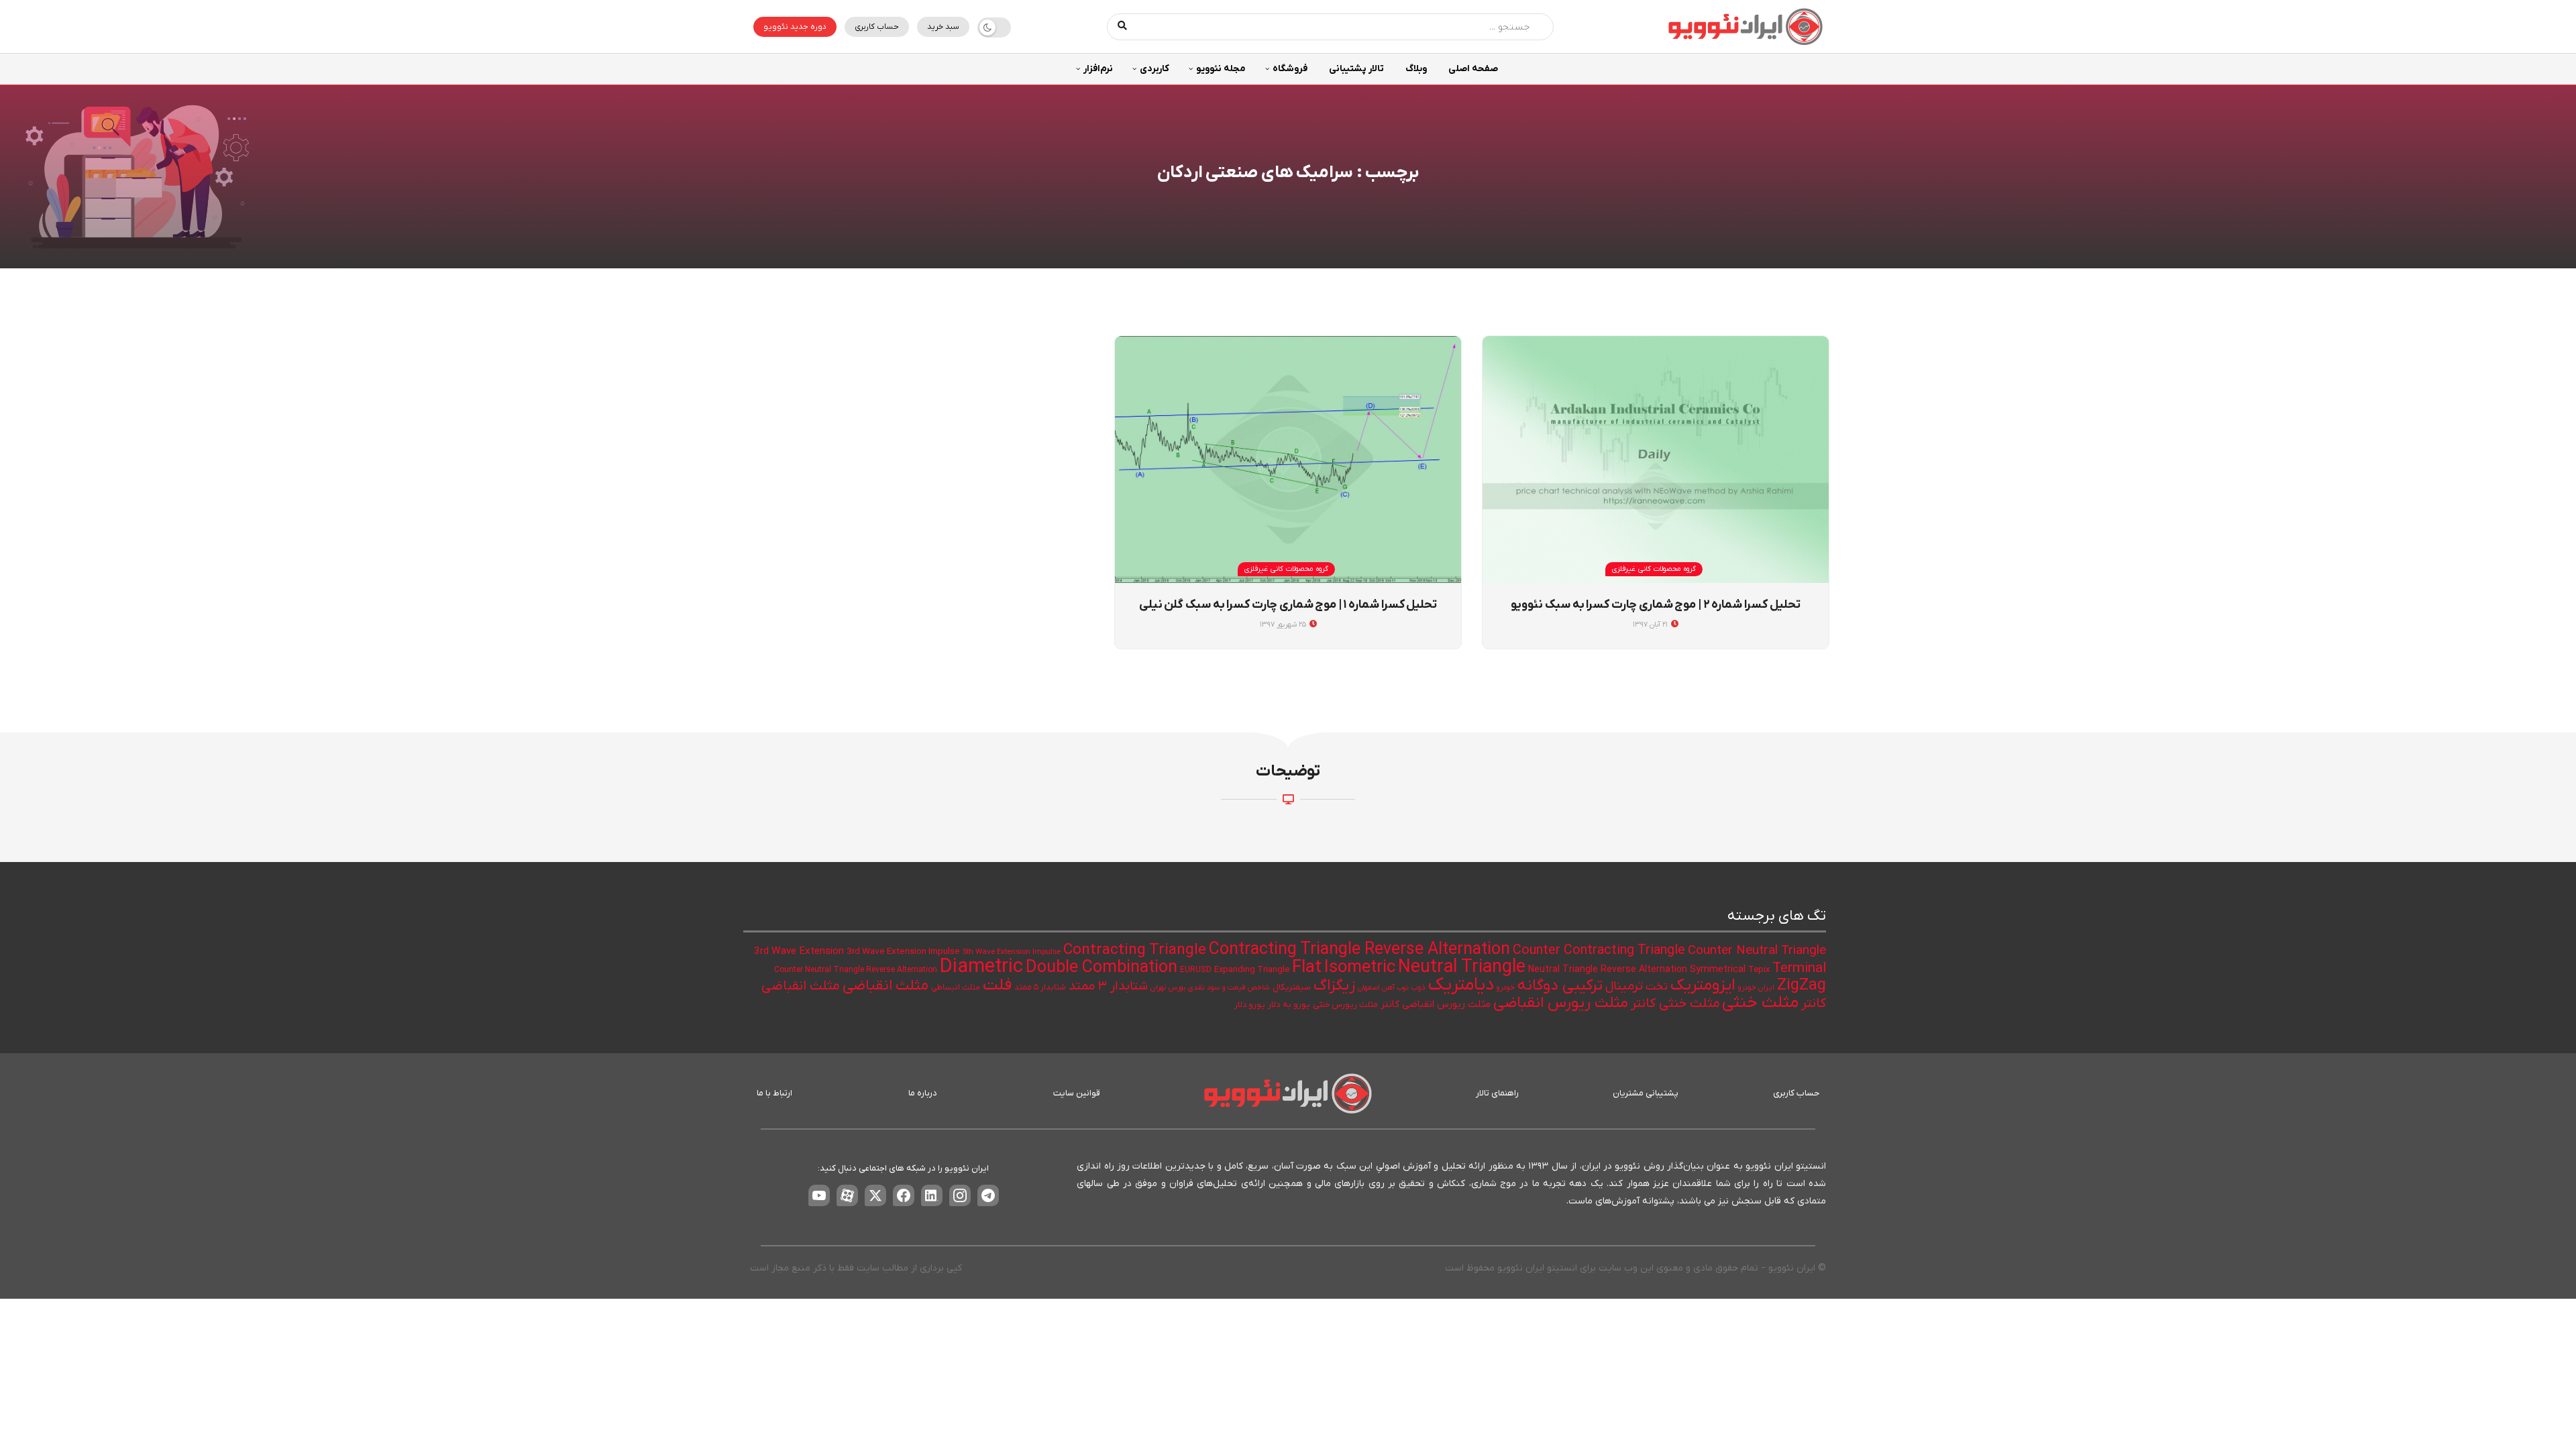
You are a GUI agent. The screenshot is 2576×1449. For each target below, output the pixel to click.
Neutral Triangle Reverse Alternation (1608, 970)
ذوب (1418, 988)
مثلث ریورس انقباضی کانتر (1436, 1005)
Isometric (1360, 968)
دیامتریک (1461, 985)
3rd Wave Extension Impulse (903, 952)
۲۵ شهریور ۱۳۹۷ (1284, 625)
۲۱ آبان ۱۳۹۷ (1651, 625)
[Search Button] (1123, 27)
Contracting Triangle (1135, 950)
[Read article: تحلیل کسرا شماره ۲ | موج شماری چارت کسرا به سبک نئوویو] (1656, 460)
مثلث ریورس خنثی (1345, 1005)
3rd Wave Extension (799, 951)
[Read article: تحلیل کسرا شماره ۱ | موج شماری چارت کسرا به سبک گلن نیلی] (1288, 460)
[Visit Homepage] (1746, 26)
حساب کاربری (877, 27)
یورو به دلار (1289, 1005)
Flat (1307, 968)
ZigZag (1802, 985)
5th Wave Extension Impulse (1012, 952)
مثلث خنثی (1760, 1003)
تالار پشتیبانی (1356, 69)
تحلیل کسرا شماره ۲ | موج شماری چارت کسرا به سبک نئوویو (1655, 605)
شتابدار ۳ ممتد (1108, 986)
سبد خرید (943, 27)
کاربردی (1155, 69)
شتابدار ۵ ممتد (1040, 987)
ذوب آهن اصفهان (1383, 987)
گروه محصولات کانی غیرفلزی (1654, 569)
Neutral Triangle (1462, 968)
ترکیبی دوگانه (1560, 985)
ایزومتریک (1703, 985)
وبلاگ (1416, 69)
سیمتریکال (1292, 987)
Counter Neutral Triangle (1757, 951)
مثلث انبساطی (956, 987)
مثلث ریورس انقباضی (1561, 1003)
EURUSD (1196, 970)
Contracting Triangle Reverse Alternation (1359, 950)
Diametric (981, 967)
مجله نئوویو (1221, 69)
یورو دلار (1250, 1005)
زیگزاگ (1334, 985)
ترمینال (1624, 986)
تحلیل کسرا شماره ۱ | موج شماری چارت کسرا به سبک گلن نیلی (1288, 605)
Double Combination (1102, 968)
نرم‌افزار (1098, 69)
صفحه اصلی (1473, 69)
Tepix (1759, 970)
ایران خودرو (1756, 988)
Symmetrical (1718, 970)
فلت (997, 985)
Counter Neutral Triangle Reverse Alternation (856, 970)
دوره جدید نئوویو (795, 27)
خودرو (1506, 988)
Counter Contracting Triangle (1599, 951)
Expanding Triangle (1252, 970)
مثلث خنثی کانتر (1675, 1004)
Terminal (1799, 968)
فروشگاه (1290, 69)
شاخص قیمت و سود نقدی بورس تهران (1210, 988)
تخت (1657, 987)
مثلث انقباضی (885, 986)
